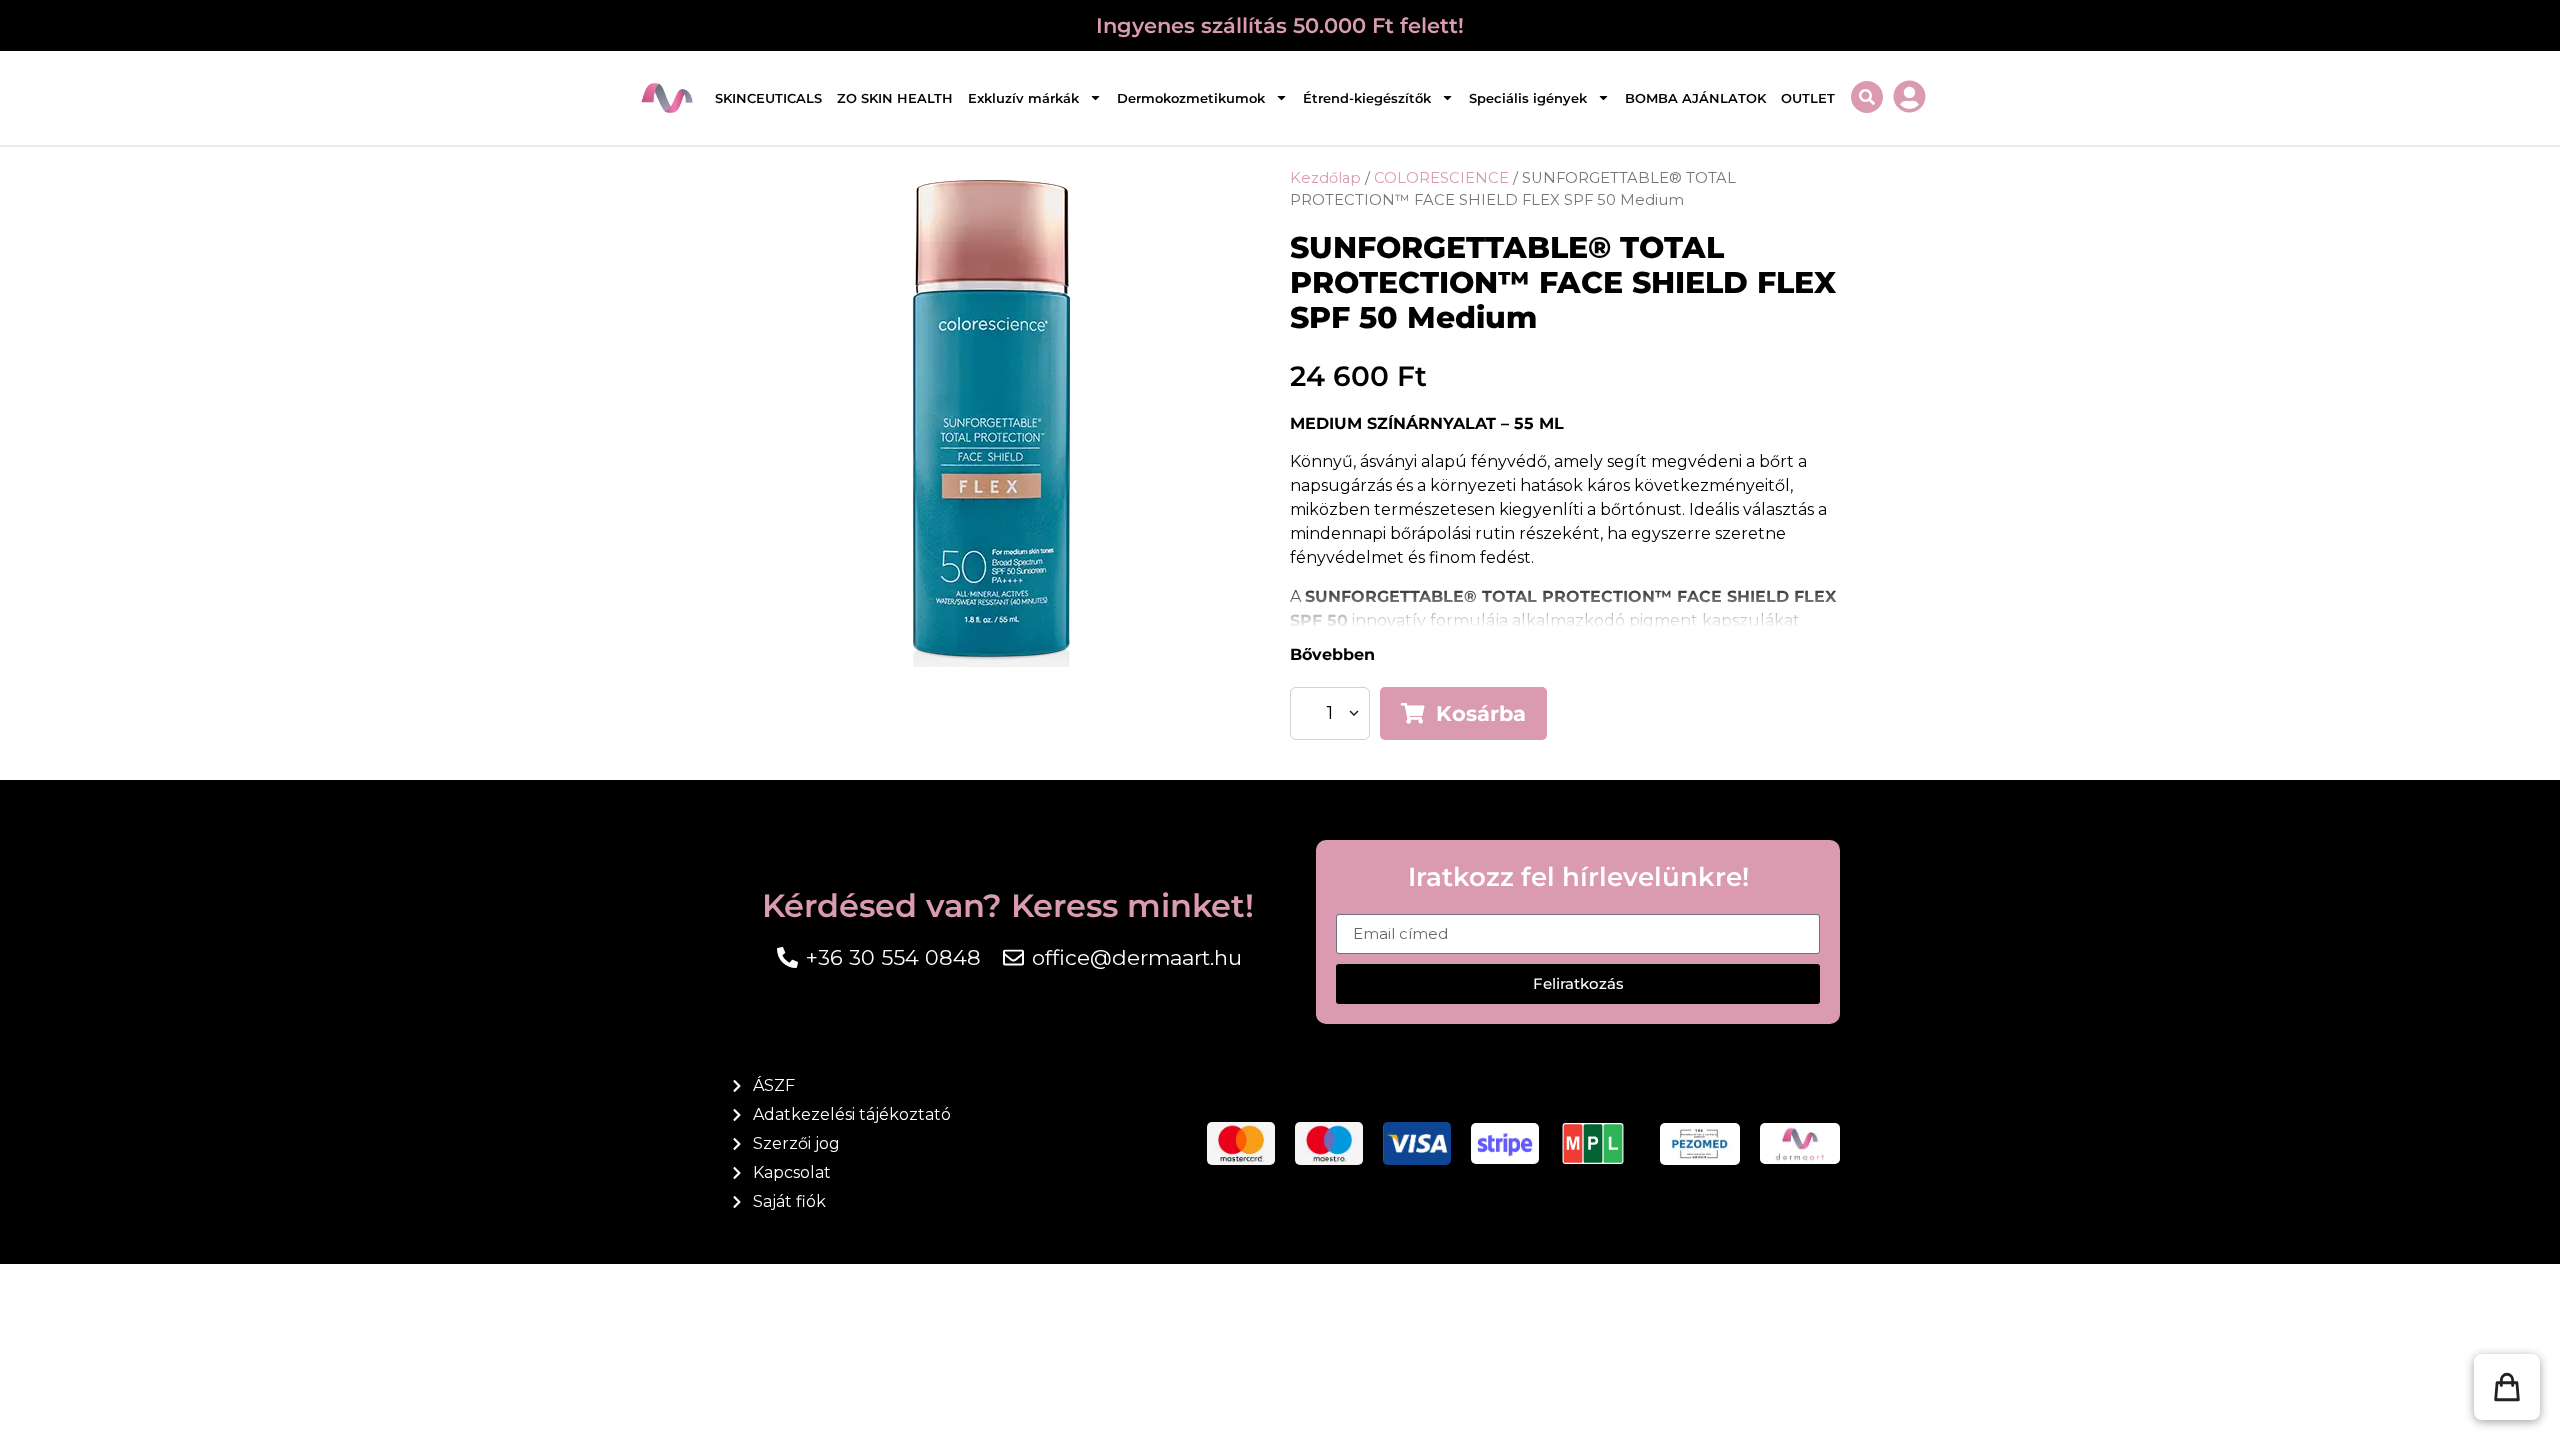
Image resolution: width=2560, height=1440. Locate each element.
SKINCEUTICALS (768, 98)
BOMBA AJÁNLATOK (1695, 98)
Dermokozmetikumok (1191, 98)
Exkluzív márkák (1023, 98)
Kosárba (1481, 713)
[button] (2507, 1387)
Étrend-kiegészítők (1367, 98)
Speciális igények (1528, 98)
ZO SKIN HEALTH (895, 98)
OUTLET (1808, 98)
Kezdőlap (1325, 178)
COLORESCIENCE (1441, 178)
